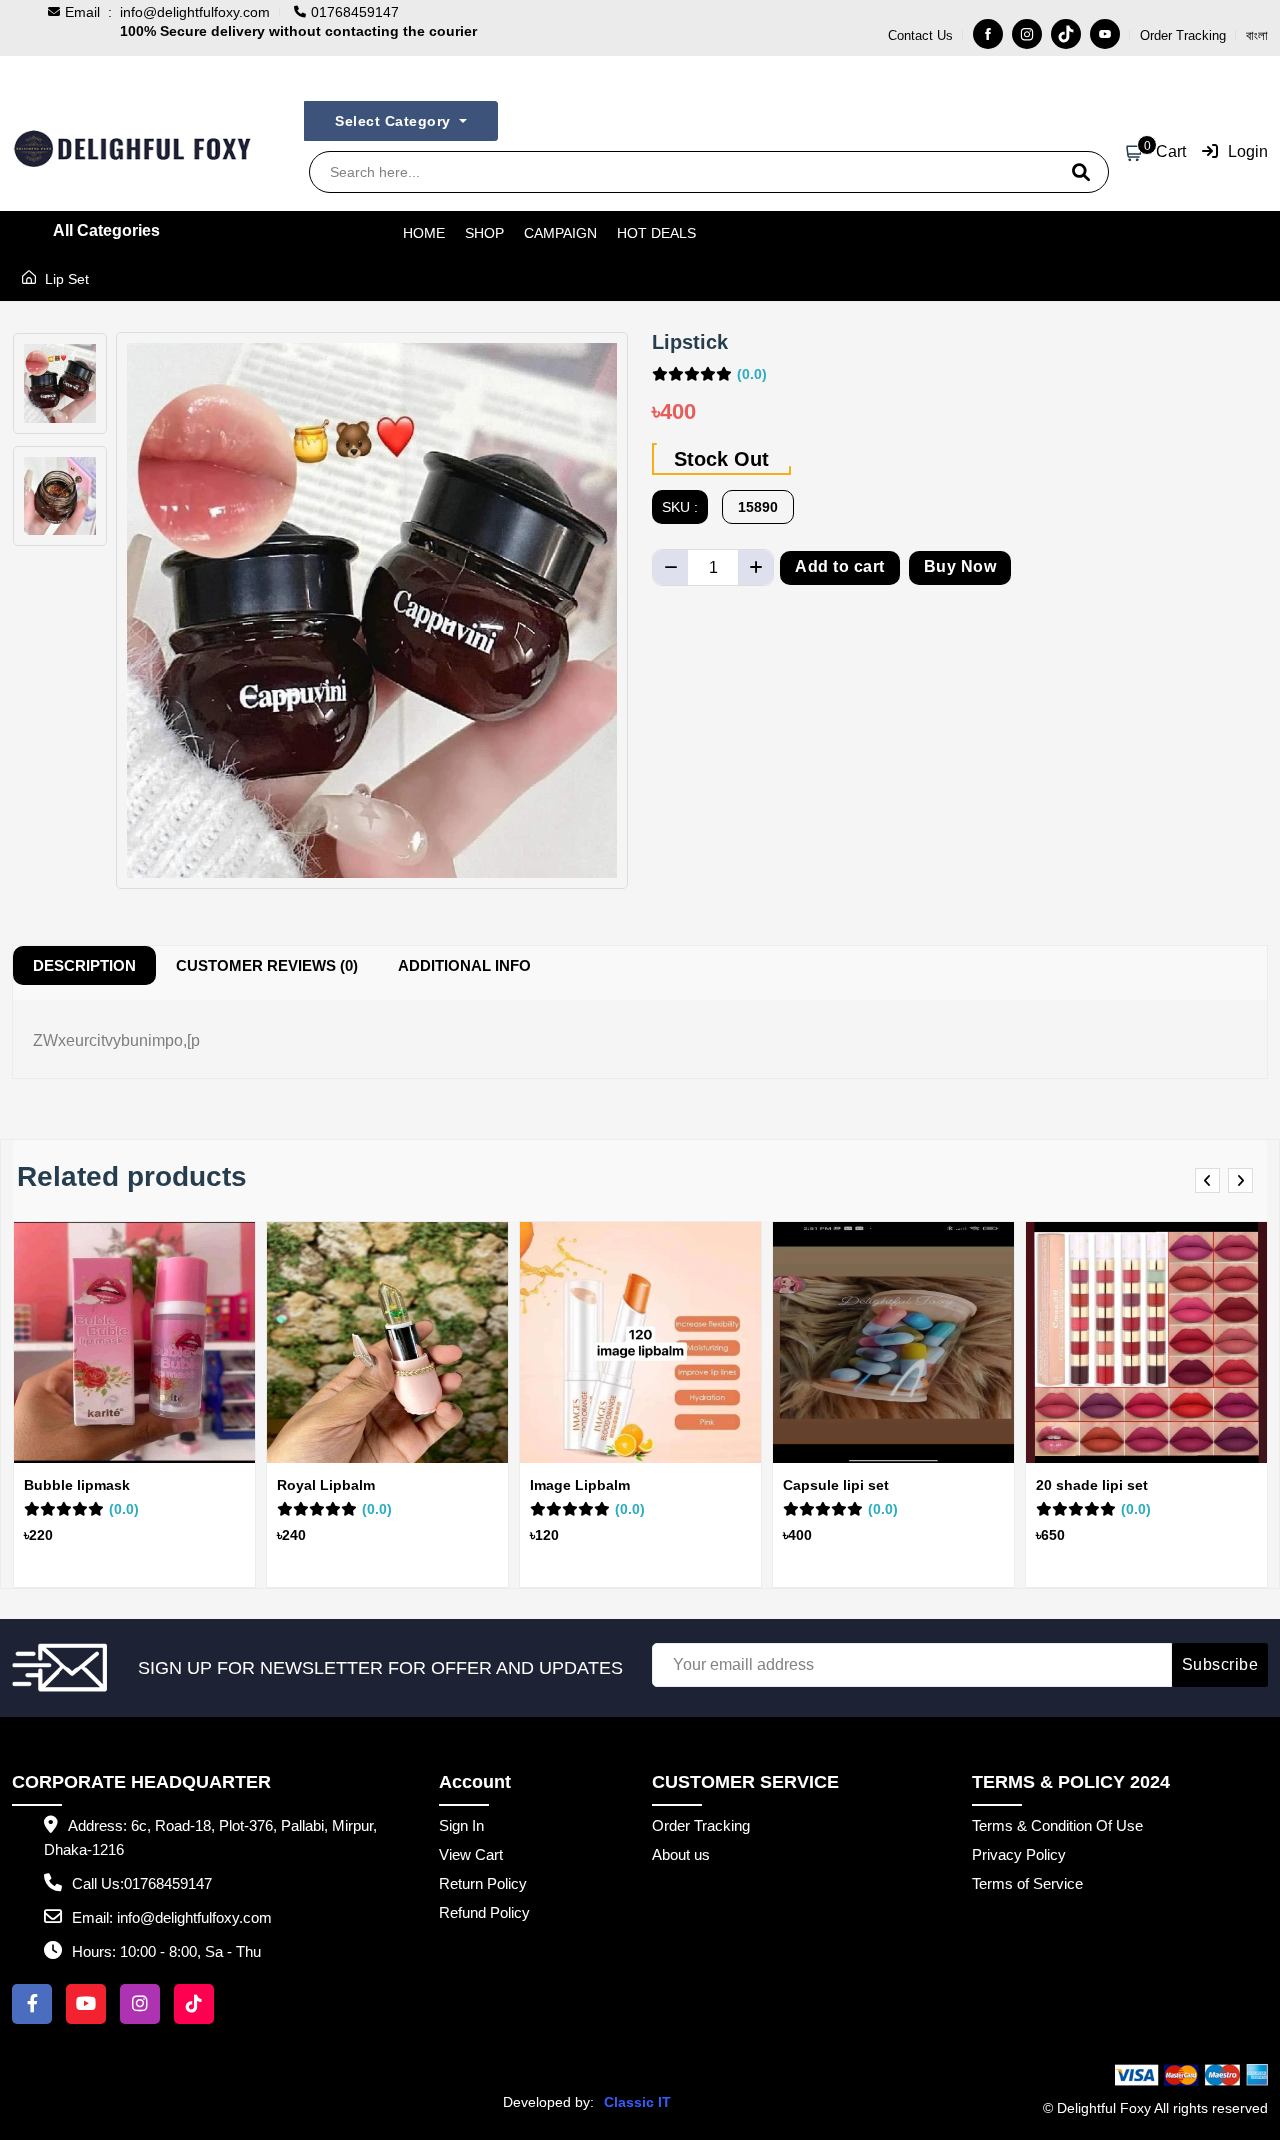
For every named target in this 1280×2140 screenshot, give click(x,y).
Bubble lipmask (77, 1485)
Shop (484, 233)
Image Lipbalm (580, 1485)
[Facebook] (988, 34)
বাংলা (1257, 35)
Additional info (464, 965)
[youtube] (86, 2004)
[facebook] (32, 2004)
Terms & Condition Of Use (1057, 1825)
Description (84, 965)
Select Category (395, 121)
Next (1243, 1181)
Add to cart (840, 566)
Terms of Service (1027, 1883)
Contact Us (920, 35)
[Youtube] (1105, 34)
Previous (1210, 1181)
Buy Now (960, 566)
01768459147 (168, 1883)
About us (681, 1854)
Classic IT (637, 2102)
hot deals (656, 233)
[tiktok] (194, 2004)
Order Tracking (1183, 35)
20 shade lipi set (1092, 1485)
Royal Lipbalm (326, 1485)
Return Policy (483, 1883)
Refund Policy (484, 1912)
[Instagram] (1027, 34)
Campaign (560, 233)
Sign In (461, 1825)
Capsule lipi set (836, 1485)
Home (424, 233)
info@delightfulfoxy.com (195, 12)
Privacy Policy (1019, 1854)
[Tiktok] (1066, 34)
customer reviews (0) (267, 965)
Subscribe (1220, 1664)
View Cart (471, 1854)
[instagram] (140, 2004)
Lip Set (65, 279)
